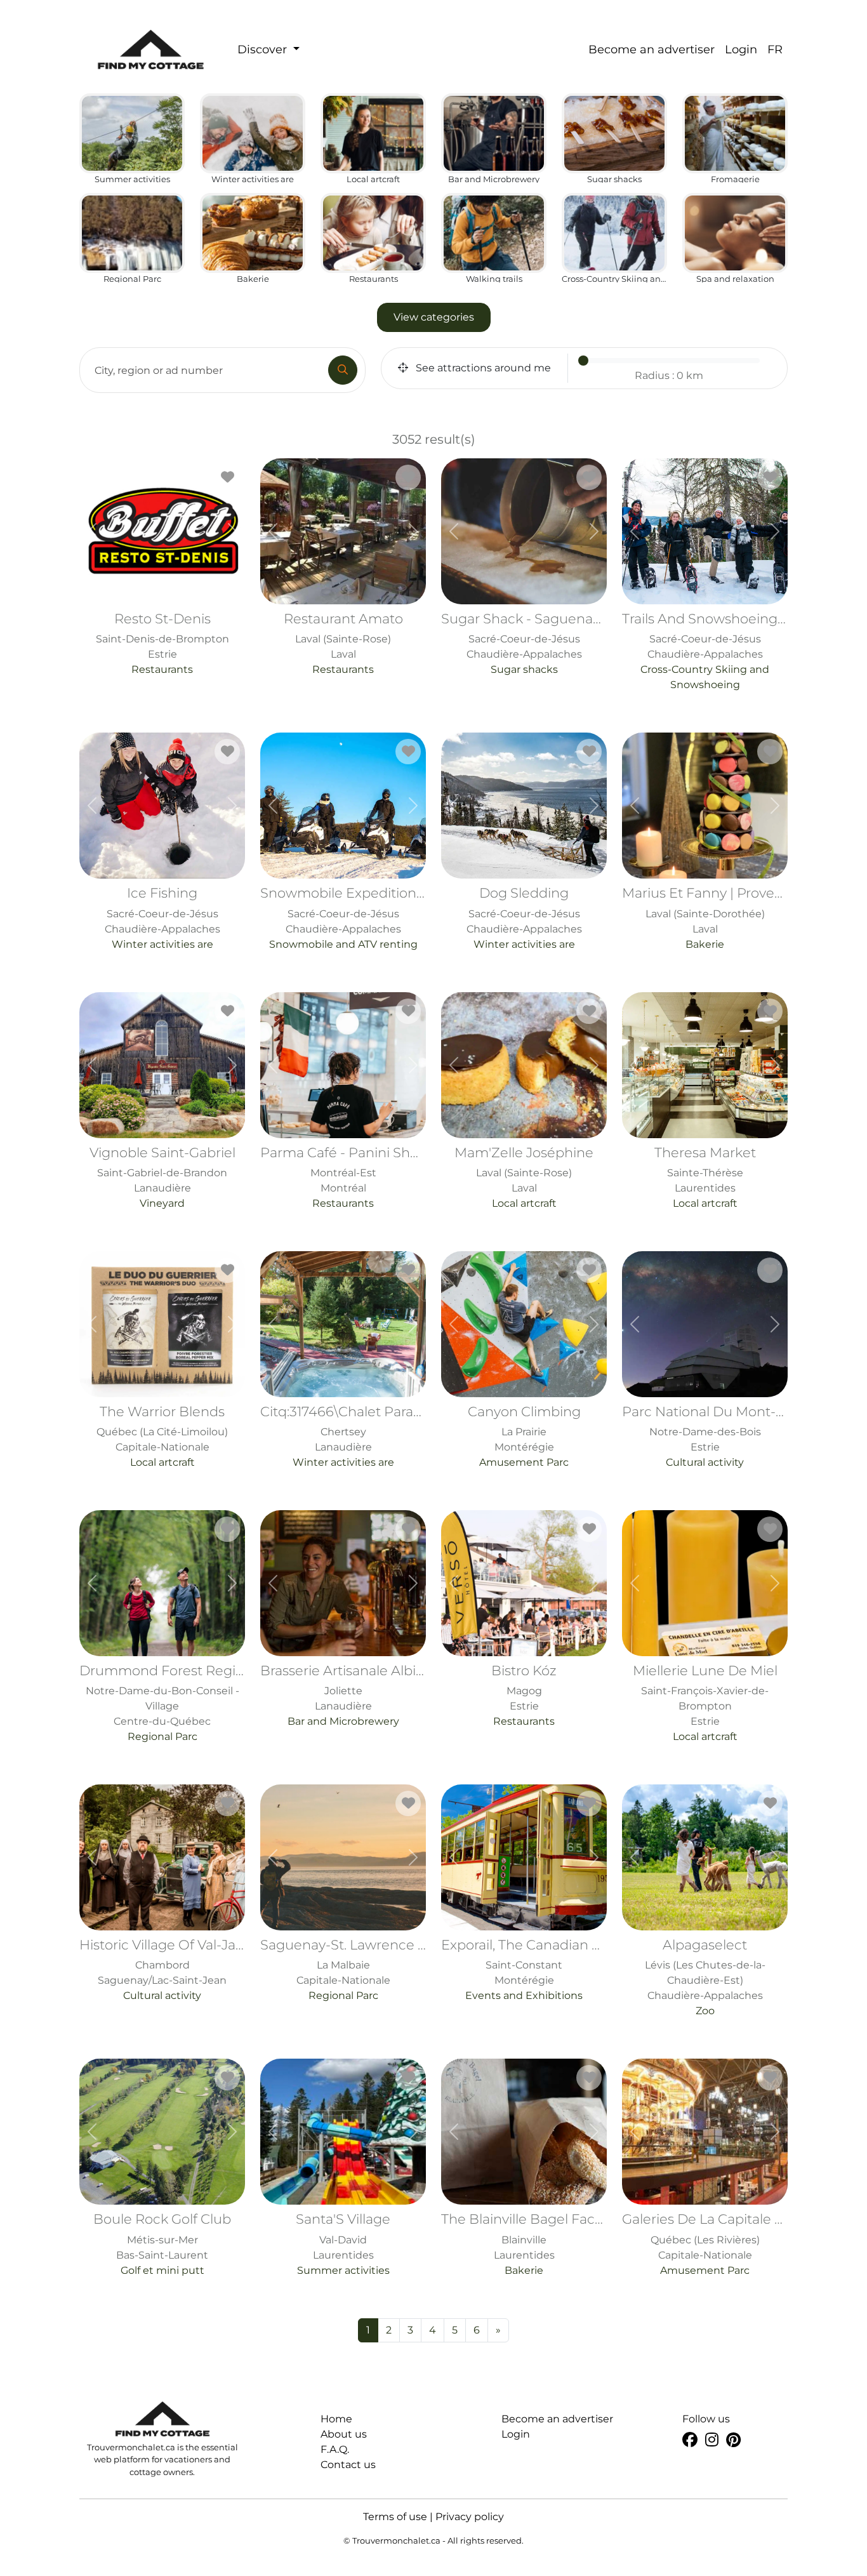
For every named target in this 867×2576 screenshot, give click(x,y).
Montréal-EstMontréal (347, 1177)
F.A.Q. (335, 2449)
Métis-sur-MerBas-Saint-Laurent (162, 2243)
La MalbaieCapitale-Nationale (347, 1969)
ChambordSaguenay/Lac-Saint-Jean (166, 1969)
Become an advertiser (652, 50)
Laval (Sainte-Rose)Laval (343, 643)
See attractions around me (482, 368)
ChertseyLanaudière (347, 1436)
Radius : (669, 375)
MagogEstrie (524, 1695)
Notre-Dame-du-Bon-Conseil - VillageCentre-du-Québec (166, 1703)
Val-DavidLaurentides (343, 2243)
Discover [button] (264, 50)
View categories (434, 317)
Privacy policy (470, 2517)
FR (775, 50)
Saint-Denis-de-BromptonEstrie (162, 643)
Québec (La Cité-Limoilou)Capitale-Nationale (162, 1436)
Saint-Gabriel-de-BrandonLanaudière (162, 1177)
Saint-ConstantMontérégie (528, 1969)
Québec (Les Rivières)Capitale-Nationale (709, 2243)
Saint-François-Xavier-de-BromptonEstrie (705, 1703)
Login (741, 50)
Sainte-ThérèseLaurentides (705, 1177)
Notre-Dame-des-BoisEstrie (709, 1436)
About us (344, 2434)
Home (336, 2419)
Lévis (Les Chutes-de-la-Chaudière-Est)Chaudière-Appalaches (705, 1977)
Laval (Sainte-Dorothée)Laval (709, 917)
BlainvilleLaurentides (528, 2243)
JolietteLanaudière (347, 1695)
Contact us (348, 2465)
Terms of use (395, 2517)
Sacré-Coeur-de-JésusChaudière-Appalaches (528, 643)
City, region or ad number (159, 370)
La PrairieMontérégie (524, 1436)
